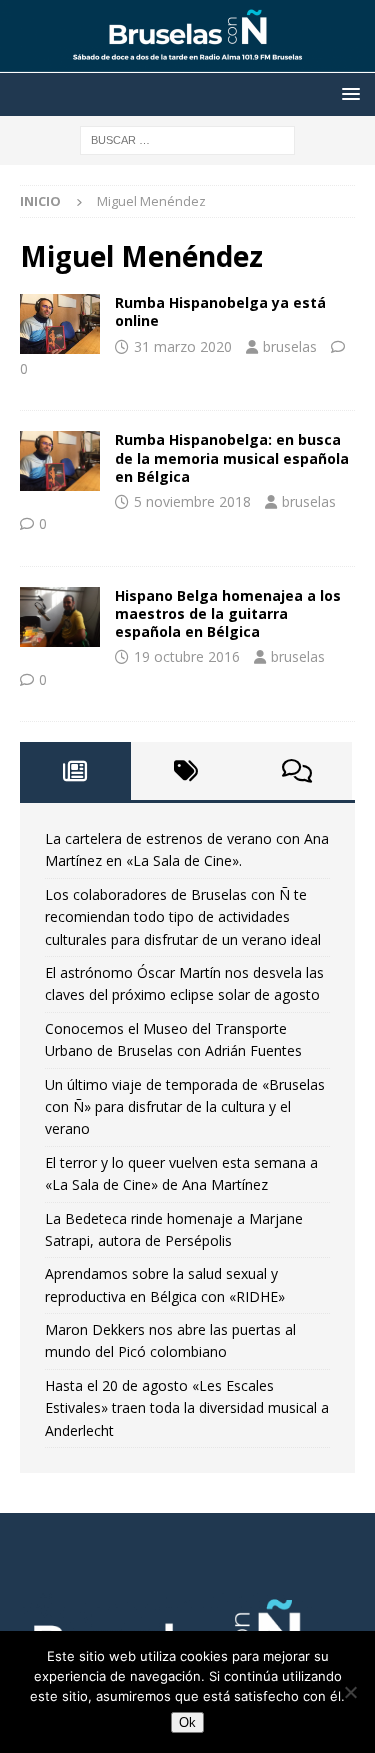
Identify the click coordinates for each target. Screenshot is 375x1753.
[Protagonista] (60, 461)
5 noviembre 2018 (192, 501)
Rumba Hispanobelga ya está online (220, 311)
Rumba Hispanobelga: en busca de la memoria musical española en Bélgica (232, 457)
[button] (347, 93)
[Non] (350, 1692)
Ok (187, 1722)
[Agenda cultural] (60, 324)
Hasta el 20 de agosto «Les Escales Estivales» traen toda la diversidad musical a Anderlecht (187, 1408)
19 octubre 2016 (187, 656)
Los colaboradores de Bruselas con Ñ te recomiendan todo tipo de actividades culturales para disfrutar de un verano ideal (183, 917)
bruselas (290, 346)
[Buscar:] (187, 138)
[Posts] (75, 771)
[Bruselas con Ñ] (187, 61)
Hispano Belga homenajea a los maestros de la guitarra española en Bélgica (228, 613)
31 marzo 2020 (183, 346)
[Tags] (186, 771)
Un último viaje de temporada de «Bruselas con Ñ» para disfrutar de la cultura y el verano (185, 1107)
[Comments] (296, 771)
